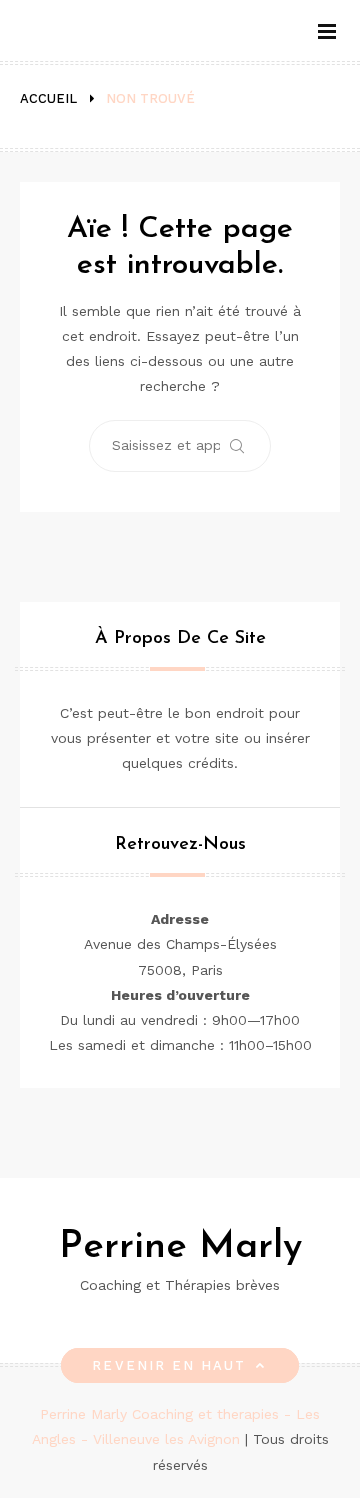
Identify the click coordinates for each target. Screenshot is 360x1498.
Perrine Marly (180, 1247)
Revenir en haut (169, 1365)
